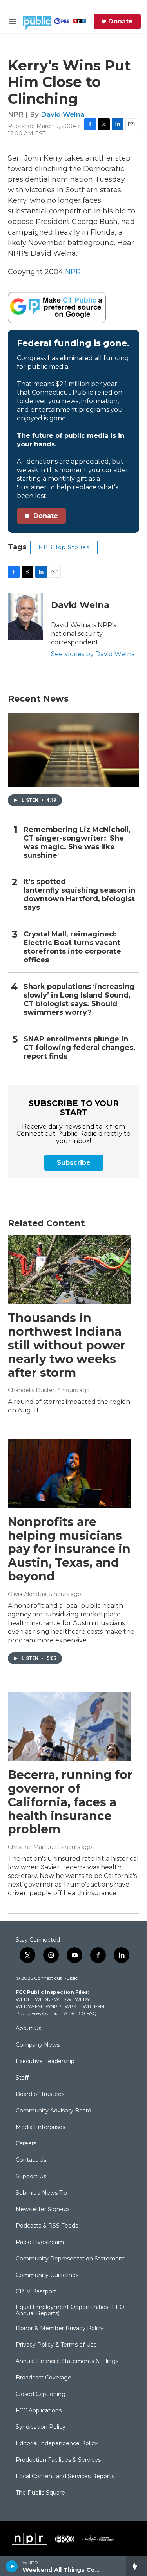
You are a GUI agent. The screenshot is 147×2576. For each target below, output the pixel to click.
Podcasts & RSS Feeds (47, 2226)
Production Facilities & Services (58, 2460)
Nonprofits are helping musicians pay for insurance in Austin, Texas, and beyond (69, 1549)
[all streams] (137, 2566)
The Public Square (40, 2493)
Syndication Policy (41, 2427)
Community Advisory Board (54, 2111)
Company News (38, 2045)
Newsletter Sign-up (42, 2210)
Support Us (31, 2177)
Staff (22, 2078)
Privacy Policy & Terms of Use (56, 2345)
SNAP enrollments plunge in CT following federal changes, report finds (79, 1048)
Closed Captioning (41, 2394)
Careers (26, 2144)
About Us (28, 2029)
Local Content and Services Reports (65, 2477)
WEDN (43, 1999)
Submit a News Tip (41, 2193)
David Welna (63, 114)
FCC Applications (39, 2411)
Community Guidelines (47, 2275)
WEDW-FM (29, 2006)
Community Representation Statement (70, 2259)
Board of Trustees (40, 2094)
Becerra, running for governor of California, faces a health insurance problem (70, 1802)
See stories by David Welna (93, 654)
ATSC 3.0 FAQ (80, 2013)
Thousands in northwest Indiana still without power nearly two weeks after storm (67, 1345)
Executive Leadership (45, 2062)
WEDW (63, 1999)
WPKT (72, 2006)
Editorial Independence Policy (57, 2444)
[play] (12, 2566)
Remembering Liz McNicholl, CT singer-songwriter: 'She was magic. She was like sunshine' (77, 843)
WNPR (53, 2006)
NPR (73, 272)
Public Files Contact (38, 2013)
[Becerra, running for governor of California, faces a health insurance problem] (70, 1726)
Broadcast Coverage (44, 2378)
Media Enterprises (40, 2127)
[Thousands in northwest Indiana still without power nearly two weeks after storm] (70, 1270)
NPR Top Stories (64, 547)
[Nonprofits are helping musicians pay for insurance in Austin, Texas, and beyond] (70, 1473)
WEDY (82, 1999)
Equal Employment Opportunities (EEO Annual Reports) (70, 2311)
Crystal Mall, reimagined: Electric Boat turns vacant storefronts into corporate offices (72, 947)
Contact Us (31, 2160)
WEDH (24, 1999)
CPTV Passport (36, 2292)
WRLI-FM (93, 2006)
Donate (121, 22)
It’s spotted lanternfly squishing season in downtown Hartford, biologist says (79, 895)
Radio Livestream (40, 2242)
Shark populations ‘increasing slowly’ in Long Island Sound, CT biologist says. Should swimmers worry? (79, 1000)
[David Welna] (25, 617)
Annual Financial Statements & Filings (67, 2361)
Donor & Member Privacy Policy (60, 2329)
